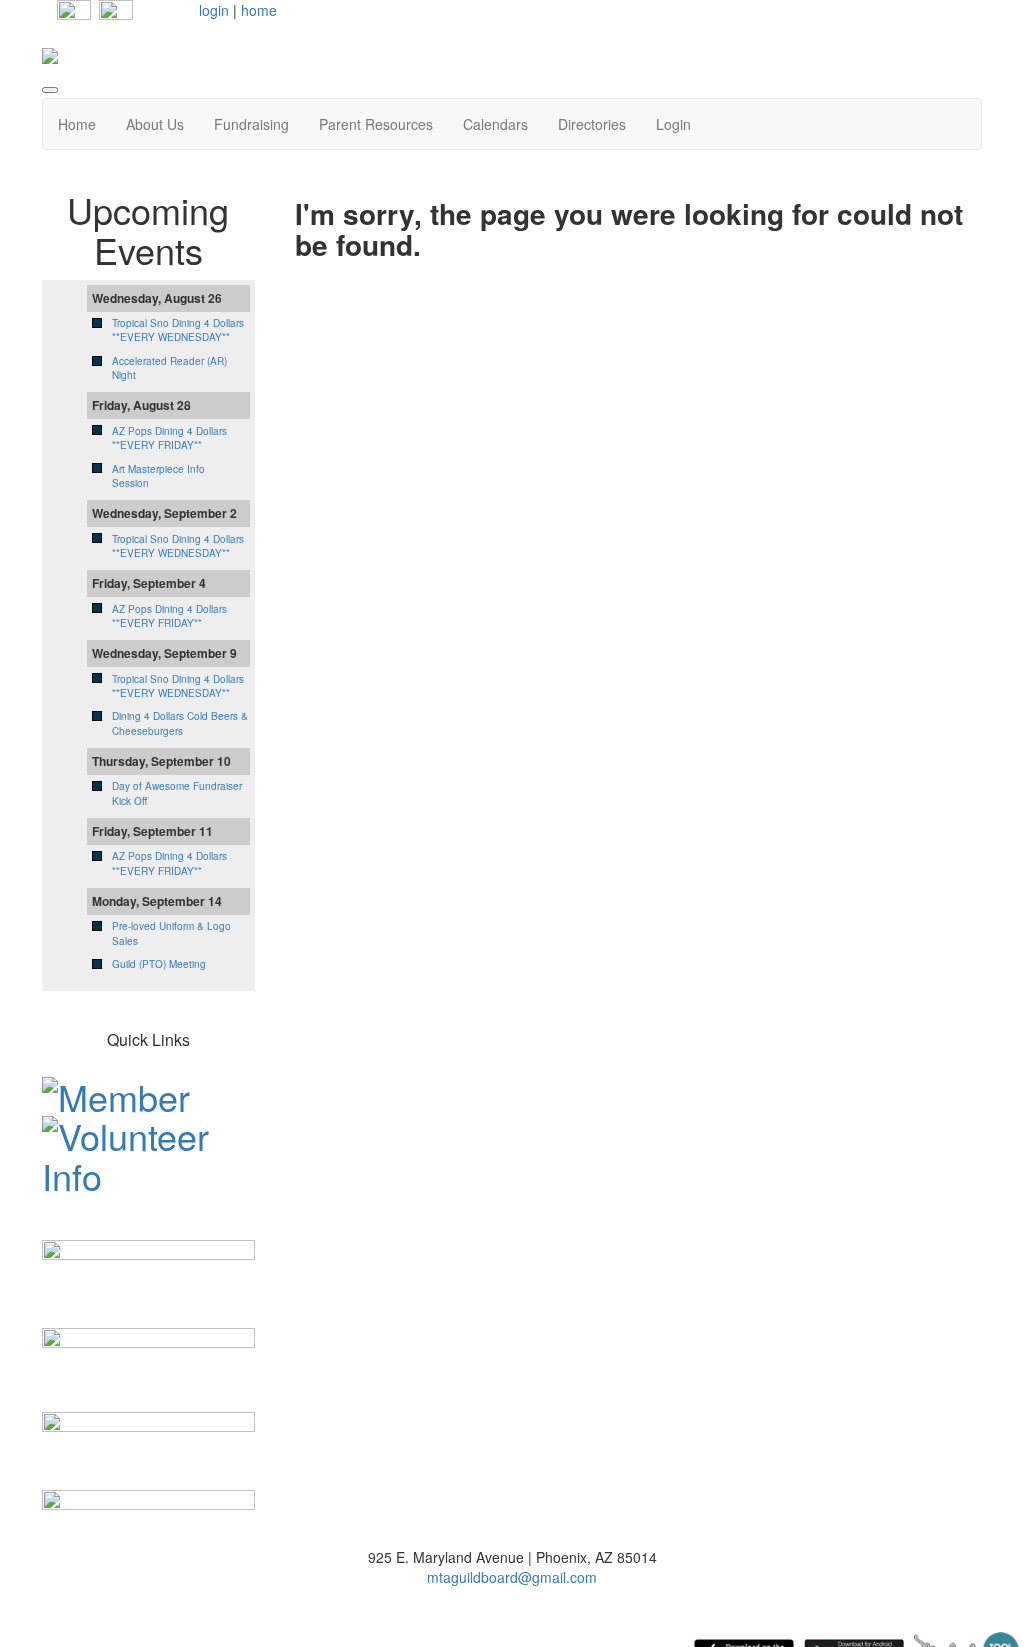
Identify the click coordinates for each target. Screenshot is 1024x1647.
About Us (155, 124)
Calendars (495, 124)
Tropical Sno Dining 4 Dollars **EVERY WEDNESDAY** (178, 330)
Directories (592, 124)
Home (77, 124)
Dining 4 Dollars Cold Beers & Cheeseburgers (180, 723)
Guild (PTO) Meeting (159, 964)
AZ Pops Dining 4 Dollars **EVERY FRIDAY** (169, 438)
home (259, 10)
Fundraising (251, 124)
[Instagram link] (116, 15)
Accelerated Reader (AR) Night (169, 368)
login (214, 10)
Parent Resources (376, 124)
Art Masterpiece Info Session (158, 476)
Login (673, 124)
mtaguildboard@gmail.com (512, 1577)
